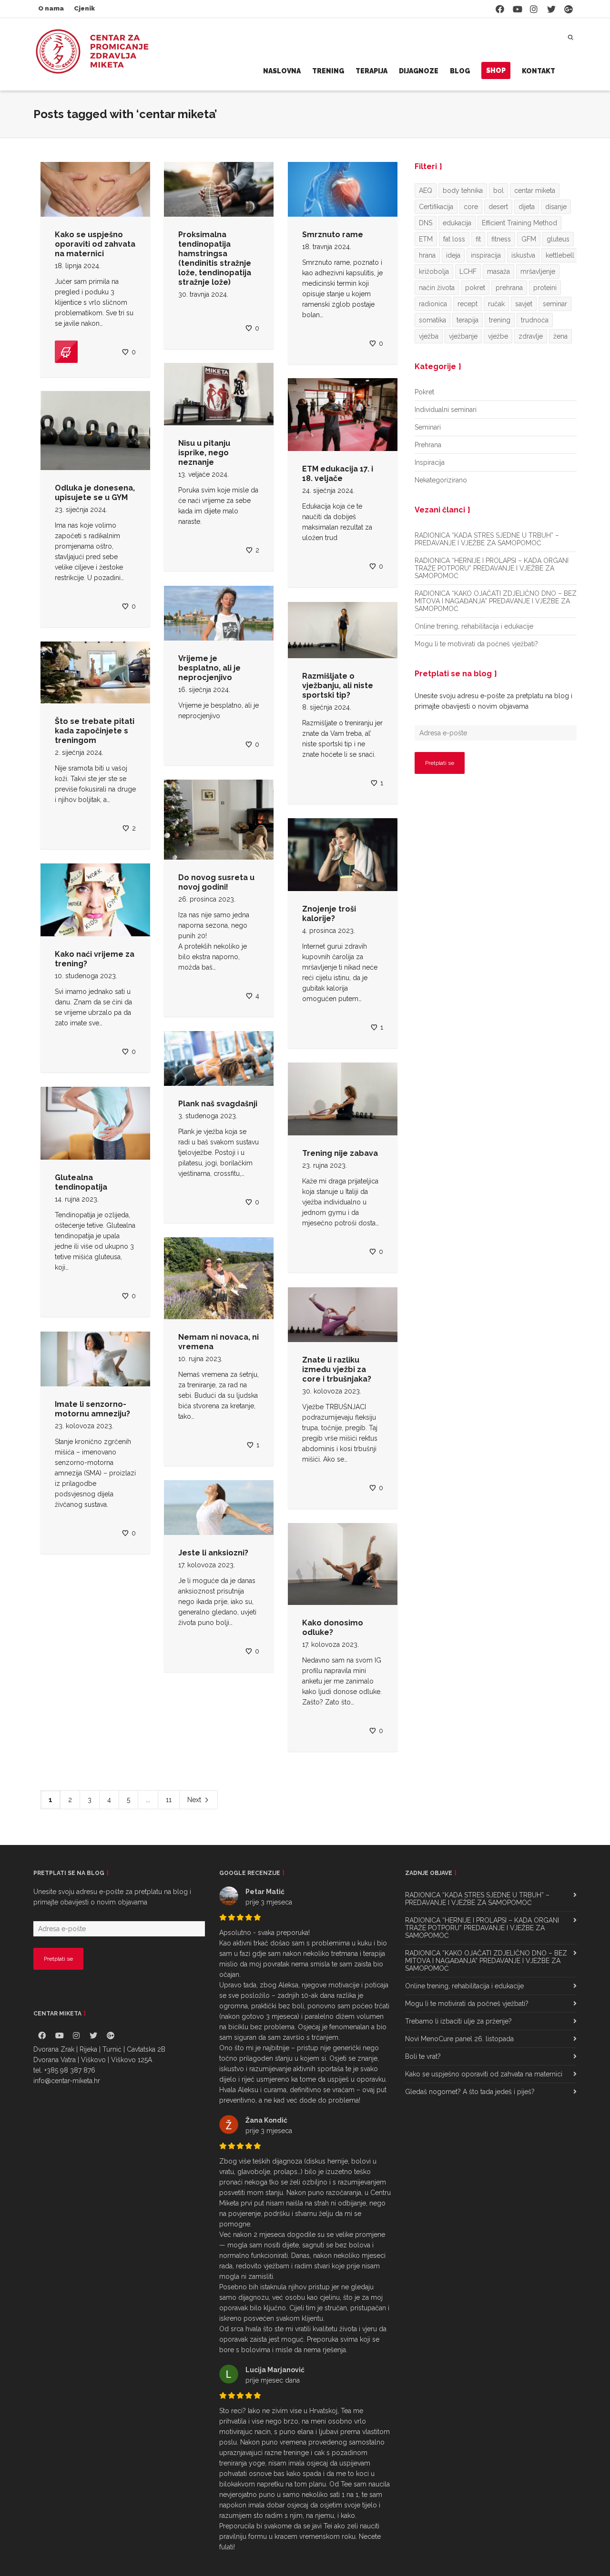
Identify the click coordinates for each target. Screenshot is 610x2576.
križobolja (434, 271)
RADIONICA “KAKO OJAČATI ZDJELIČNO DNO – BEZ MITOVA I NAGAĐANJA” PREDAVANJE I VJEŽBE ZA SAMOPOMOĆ (496, 601)
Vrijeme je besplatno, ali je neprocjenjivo (209, 668)
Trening (328, 71)
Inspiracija (430, 462)
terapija (468, 320)
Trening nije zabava (340, 1153)
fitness (501, 239)
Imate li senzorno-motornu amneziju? (92, 1409)
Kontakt (539, 71)
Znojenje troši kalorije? (329, 914)
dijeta (527, 207)
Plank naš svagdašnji (218, 1104)
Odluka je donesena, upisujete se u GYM (95, 493)
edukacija (457, 223)
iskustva (523, 255)
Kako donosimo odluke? (333, 1628)
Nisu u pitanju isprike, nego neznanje (204, 453)
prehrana (509, 288)
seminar (555, 304)
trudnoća (535, 320)
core (471, 207)
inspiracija (486, 255)
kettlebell (560, 255)
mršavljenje (538, 271)
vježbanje (463, 336)
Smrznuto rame (333, 235)
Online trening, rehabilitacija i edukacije (474, 626)
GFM (529, 239)
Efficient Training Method (519, 223)
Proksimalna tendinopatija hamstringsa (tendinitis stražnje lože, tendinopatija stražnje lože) (215, 258)
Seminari (428, 427)
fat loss (454, 239)
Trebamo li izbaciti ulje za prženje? (458, 2021)
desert (498, 207)
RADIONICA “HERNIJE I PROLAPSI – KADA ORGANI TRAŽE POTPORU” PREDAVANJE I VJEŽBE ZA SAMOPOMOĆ (492, 568)
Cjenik (84, 8)
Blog (460, 71)
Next (195, 1800)
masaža (498, 271)
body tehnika (463, 190)
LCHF (468, 271)
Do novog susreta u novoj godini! (216, 882)
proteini (545, 288)
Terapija (371, 71)
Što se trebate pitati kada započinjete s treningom (95, 731)
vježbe (498, 336)
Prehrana (428, 445)
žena (560, 336)
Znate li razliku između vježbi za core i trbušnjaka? (337, 1369)
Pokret (424, 392)
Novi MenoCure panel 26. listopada (459, 2039)
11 (169, 1800)
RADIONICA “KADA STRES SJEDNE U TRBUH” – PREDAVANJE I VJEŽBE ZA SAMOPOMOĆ (487, 539)
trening (500, 320)
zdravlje (531, 336)
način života (437, 288)
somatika (432, 320)
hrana (427, 255)
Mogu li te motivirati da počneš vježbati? (476, 644)
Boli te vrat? (423, 2056)
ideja (453, 255)
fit (478, 239)
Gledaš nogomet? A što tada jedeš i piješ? (470, 2092)
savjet (524, 304)
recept (468, 304)
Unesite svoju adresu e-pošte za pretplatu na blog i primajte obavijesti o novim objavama (493, 701)
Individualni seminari (446, 410)
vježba (429, 336)
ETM (426, 239)
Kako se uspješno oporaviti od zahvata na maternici (95, 244)
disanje (556, 207)
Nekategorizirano (441, 480)
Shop (496, 70)
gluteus (558, 239)
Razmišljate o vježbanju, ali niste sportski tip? (338, 686)
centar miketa (535, 190)
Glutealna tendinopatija (81, 1182)
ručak (496, 304)
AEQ (426, 190)
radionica (433, 304)
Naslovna (282, 71)
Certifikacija (436, 207)
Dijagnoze (419, 71)
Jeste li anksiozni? (213, 1553)
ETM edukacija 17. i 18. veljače (338, 474)
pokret (475, 288)
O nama (51, 8)
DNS (426, 223)
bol (498, 190)
